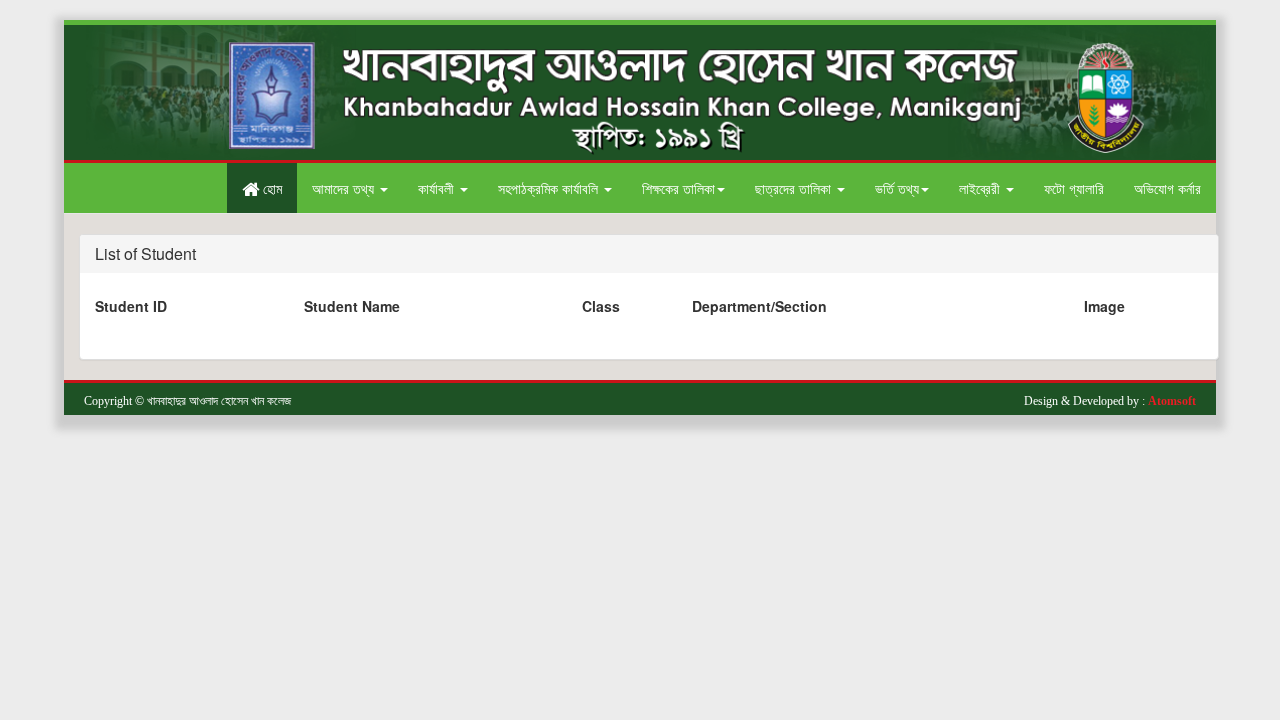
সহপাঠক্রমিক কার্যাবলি (550, 188)
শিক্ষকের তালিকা (678, 188)
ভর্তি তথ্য (897, 188)
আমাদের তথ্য (345, 188)
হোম (270, 188)
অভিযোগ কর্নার (1167, 188)
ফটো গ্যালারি (1074, 188)
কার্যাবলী (438, 188)
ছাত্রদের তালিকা (795, 188)
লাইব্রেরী (981, 188)
